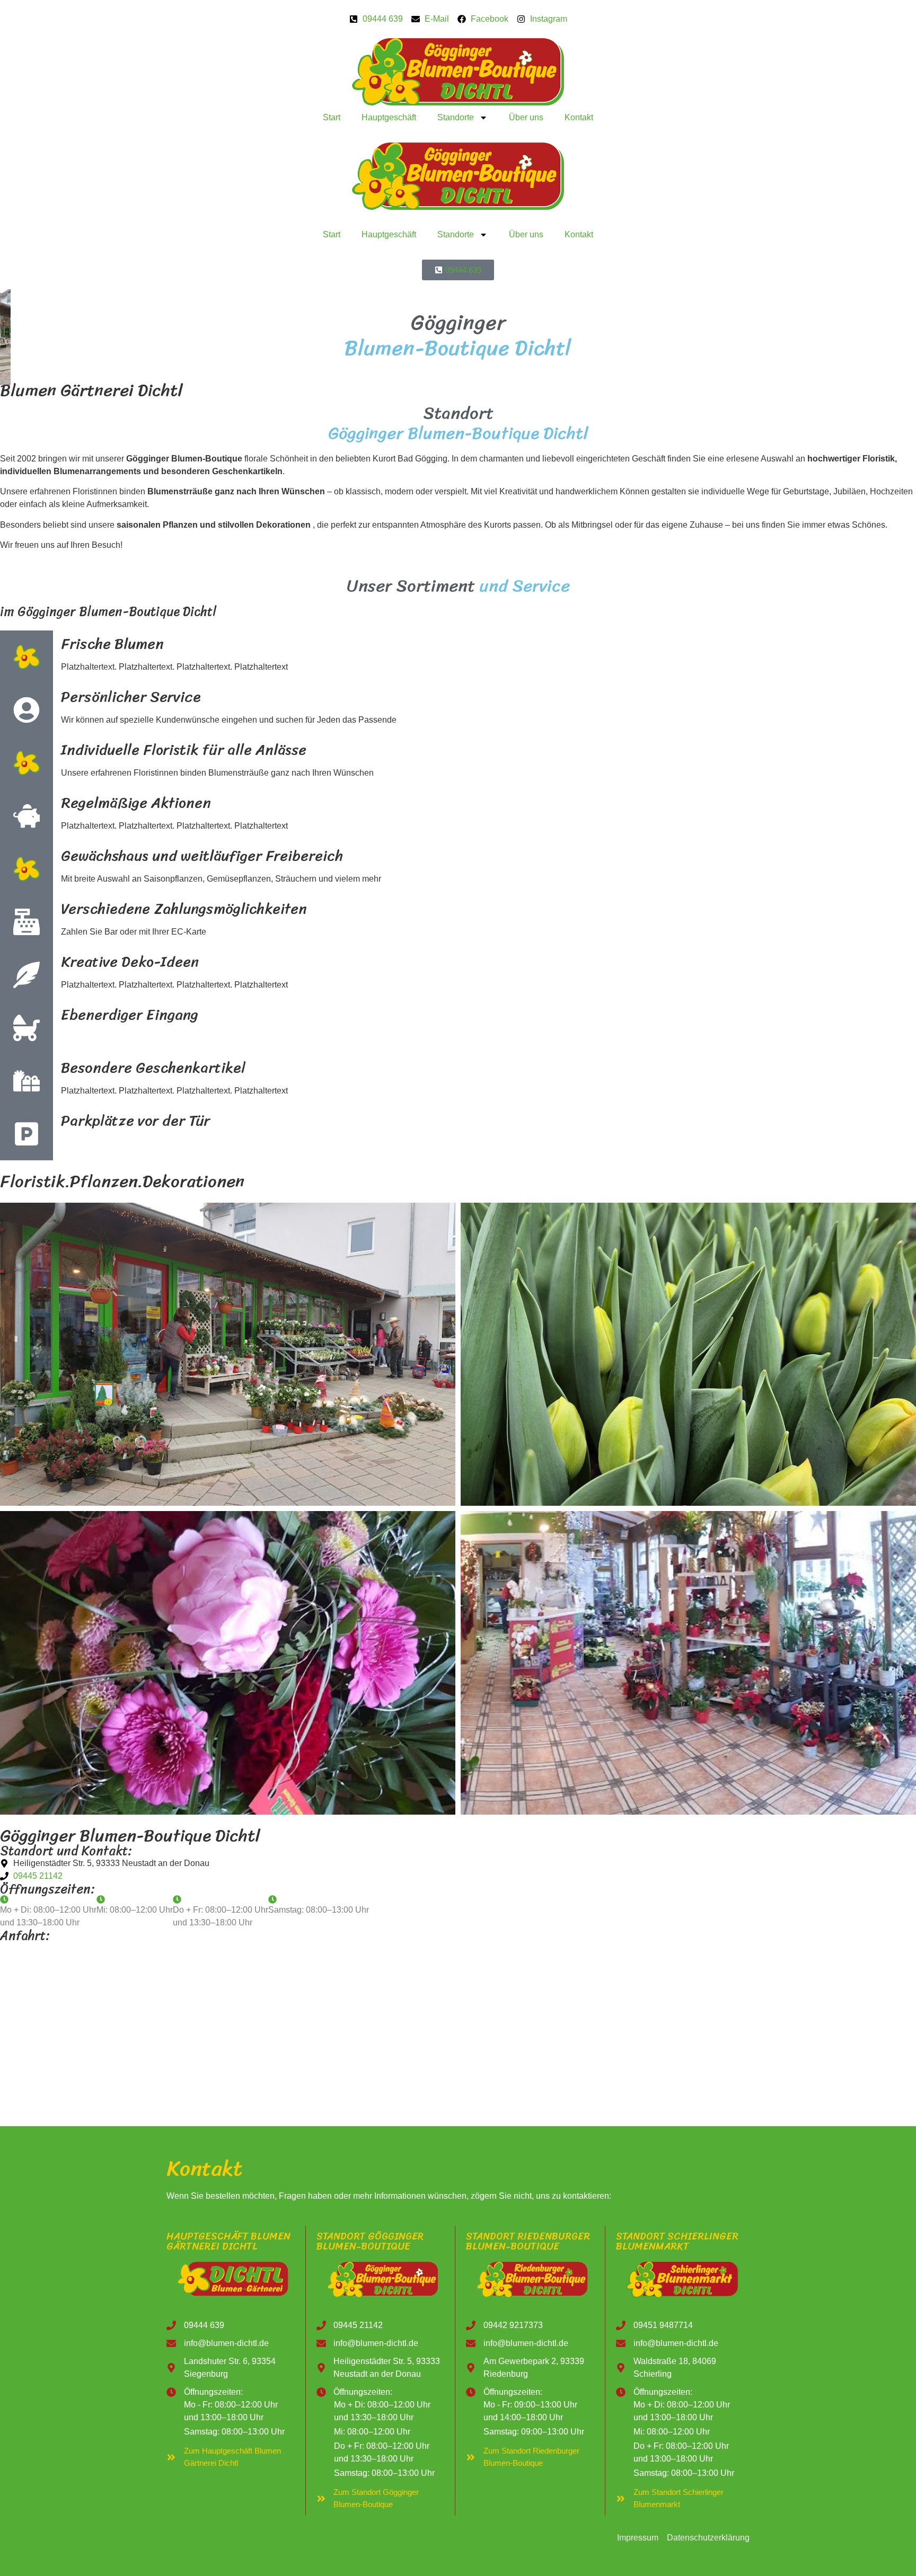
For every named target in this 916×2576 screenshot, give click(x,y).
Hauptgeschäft (389, 117)
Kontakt (579, 117)
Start (332, 117)
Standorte (456, 117)
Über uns (526, 117)
